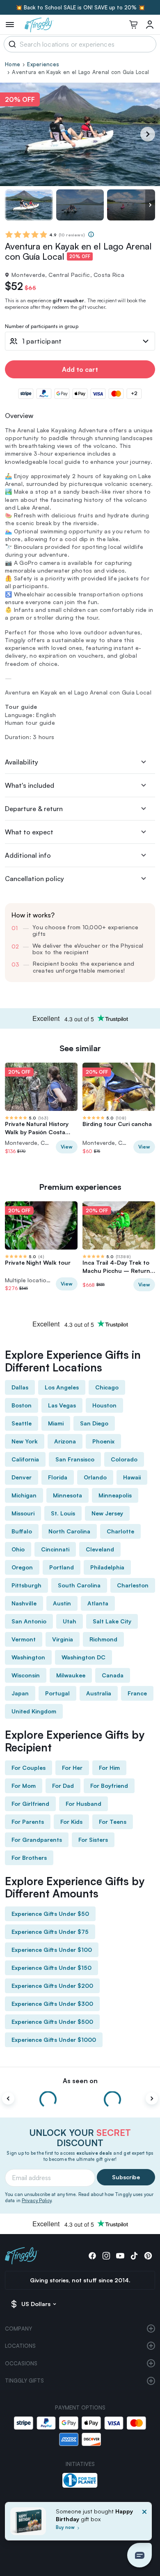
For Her (72, 1768)
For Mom (24, 1786)
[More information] (91, 234)
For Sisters (93, 1840)
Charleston (133, 1585)
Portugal (57, 1693)
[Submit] (11, 44)
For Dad (63, 1786)
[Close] (144, 2524)
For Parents (28, 1822)
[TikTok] (134, 2256)
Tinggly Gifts (24, 2380)
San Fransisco (75, 1459)
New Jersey (107, 1513)
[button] (139, 2555)
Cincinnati (55, 1549)
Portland (62, 1567)
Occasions (21, 2363)
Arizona (65, 1441)
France (137, 1693)
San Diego (94, 1423)
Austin (62, 1603)
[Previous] (8, 2098)
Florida (58, 1477)
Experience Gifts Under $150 (51, 1968)
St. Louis (63, 1513)
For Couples (29, 1768)
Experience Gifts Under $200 (52, 1986)
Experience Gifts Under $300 (52, 2004)
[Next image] (150, 205)
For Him (109, 1768)
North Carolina (69, 1531)
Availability (22, 762)
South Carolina (79, 1585)
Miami (56, 1423)
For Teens (113, 1822)
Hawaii (132, 1477)
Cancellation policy (34, 879)
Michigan (24, 1495)
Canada (113, 1675)
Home (13, 64)
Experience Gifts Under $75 (50, 1932)
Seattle (22, 1423)
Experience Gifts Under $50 (50, 1914)
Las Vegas (62, 1405)
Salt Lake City (112, 1621)
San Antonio (29, 1621)
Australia (99, 1693)
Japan (20, 1693)
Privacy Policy (37, 2201)
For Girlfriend (30, 1804)
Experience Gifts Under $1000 (54, 2040)
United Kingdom (34, 1711)
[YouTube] (120, 2256)
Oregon (22, 1567)
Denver (22, 1477)
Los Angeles (62, 1387)
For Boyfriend (109, 1786)
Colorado (124, 1459)
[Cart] (133, 25)
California (25, 1459)
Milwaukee (71, 1675)
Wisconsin (26, 1675)
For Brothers (29, 1858)
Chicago (107, 1387)
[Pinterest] (148, 2256)
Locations (20, 2346)
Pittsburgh (26, 1585)
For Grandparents (37, 1840)
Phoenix (103, 1441)
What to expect (29, 832)
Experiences (43, 64)
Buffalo (22, 1531)
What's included (30, 785)
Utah (70, 1621)
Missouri (23, 1513)
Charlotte (120, 1531)
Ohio (18, 1549)
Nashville (24, 1603)
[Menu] (10, 25)
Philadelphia (107, 1567)
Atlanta (98, 1603)
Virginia (63, 1639)
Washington (28, 1657)
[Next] (148, 134)
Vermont (24, 1639)
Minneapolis (115, 1495)
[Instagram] (106, 2256)
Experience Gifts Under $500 (52, 2022)
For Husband (83, 1804)
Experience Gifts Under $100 (52, 1950)
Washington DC (83, 1657)
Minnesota (67, 1495)
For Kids (71, 1822)
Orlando (95, 1477)
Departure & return (34, 809)
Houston (104, 1405)
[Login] (150, 25)
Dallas (20, 1387)
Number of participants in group (42, 327)
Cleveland (100, 1549)
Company (18, 2329)
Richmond (103, 1639)
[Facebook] (92, 2256)
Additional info (28, 855)
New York (25, 1441)
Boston (22, 1405)
